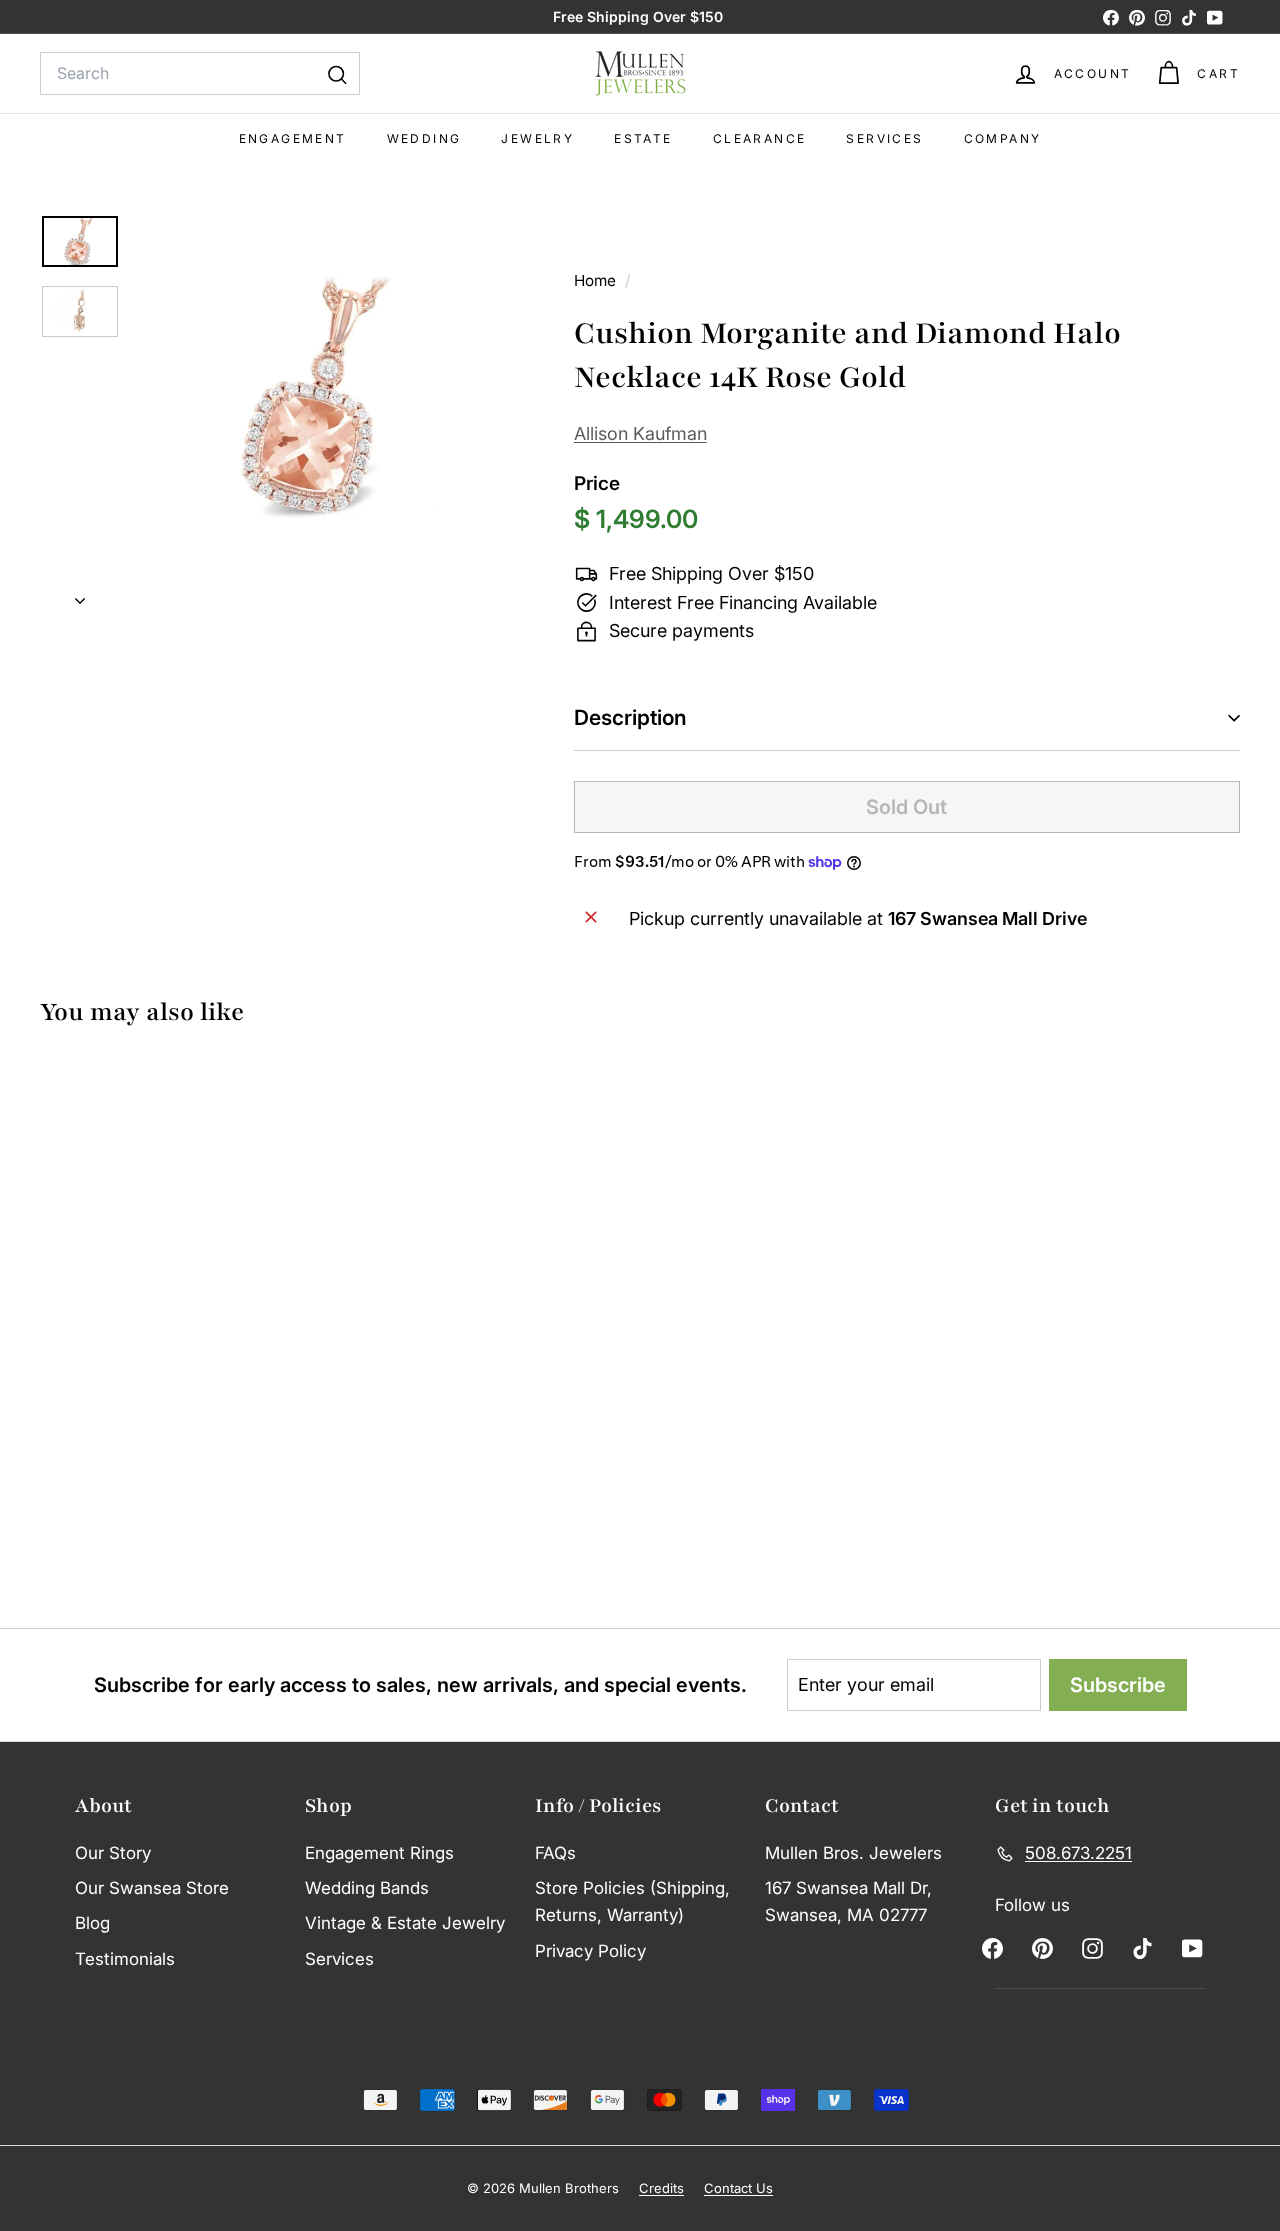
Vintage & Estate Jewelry (405, 1923)
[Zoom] (321, 400)
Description (630, 717)
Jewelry (537, 138)
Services (884, 138)
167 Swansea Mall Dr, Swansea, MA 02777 (848, 1901)
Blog (92, 1923)
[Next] (80, 595)
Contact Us (738, 2188)
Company (1003, 138)
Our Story (113, 1853)
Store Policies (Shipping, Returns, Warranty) (632, 1901)
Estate (643, 138)
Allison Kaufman (640, 433)
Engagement (293, 138)
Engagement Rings (379, 1853)
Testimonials (125, 1959)
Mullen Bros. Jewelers (853, 1853)
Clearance (760, 138)
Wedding (424, 138)
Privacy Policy (590, 1951)
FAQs (555, 1853)
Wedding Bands (367, 1888)
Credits (661, 2188)
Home (597, 280)
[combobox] (200, 74)
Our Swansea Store (152, 1888)
